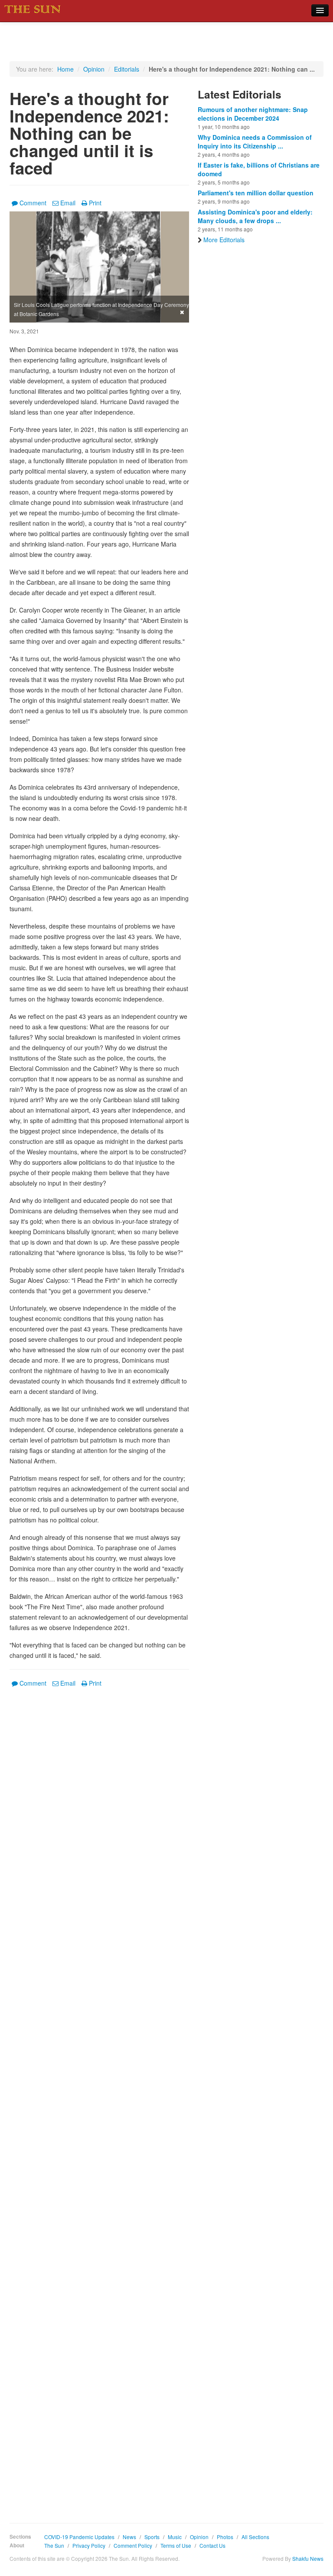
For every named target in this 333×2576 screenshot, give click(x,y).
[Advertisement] (99, 2099)
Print (95, 203)
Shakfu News (308, 2558)
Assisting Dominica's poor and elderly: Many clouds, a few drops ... (255, 216)
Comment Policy (133, 2545)
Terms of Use (176, 2545)
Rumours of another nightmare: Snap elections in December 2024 (253, 114)
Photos (225, 2537)
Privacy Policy (89, 2545)
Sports (152, 2537)
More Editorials (224, 240)
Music (175, 2537)
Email (68, 203)
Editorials (127, 69)
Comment (33, 203)
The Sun (54, 2545)
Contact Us (212, 2545)
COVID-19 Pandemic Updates (79, 2537)
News (129, 2537)
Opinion (94, 69)
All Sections (255, 2537)
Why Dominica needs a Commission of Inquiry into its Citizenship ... (255, 142)
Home (65, 69)
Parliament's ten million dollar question (256, 193)
